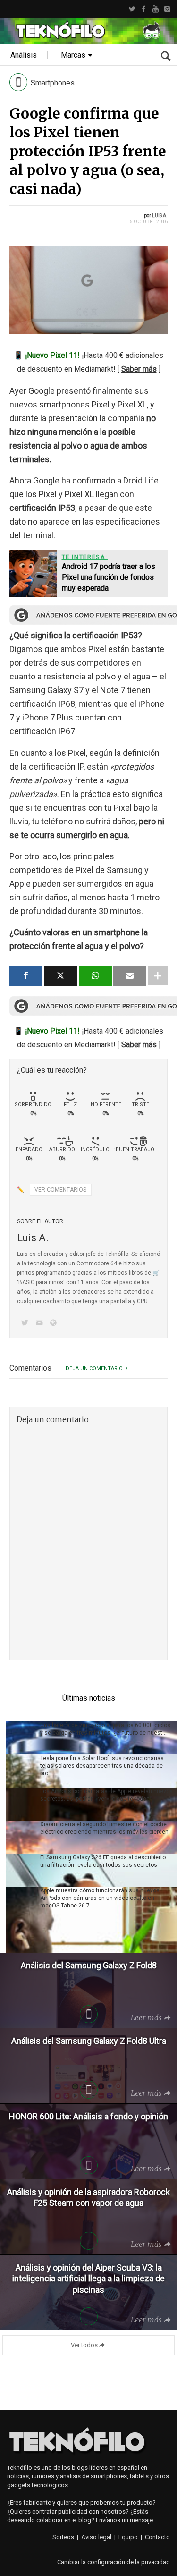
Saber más (139, 369)
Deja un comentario (94, 1368)
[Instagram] (167, 9)
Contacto (157, 2537)
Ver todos (84, 2345)
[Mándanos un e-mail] (41, 1324)
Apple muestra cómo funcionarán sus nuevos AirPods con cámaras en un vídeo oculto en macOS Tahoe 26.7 (100, 1898)
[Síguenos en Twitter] (26, 1324)
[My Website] (55, 1324)
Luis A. (160, 216)
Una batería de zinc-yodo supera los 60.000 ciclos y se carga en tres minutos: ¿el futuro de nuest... (105, 1729)
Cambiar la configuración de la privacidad (114, 2562)
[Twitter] (132, 9)
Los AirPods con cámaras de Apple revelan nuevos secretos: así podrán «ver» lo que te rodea (106, 1795)
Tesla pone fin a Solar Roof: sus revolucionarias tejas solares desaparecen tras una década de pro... (102, 1766)
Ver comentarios (60, 1190)
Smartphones (53, 83)
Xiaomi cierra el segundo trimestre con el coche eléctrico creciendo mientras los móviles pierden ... (104, 1832)
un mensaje (137, 2520)
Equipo (128, 2537)
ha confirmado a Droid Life (110, 480)
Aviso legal (96, 2537)
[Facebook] (144, 9)
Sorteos (63, 2537)
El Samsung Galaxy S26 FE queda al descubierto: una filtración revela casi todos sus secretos (104, 1861)
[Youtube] (156, 9)
